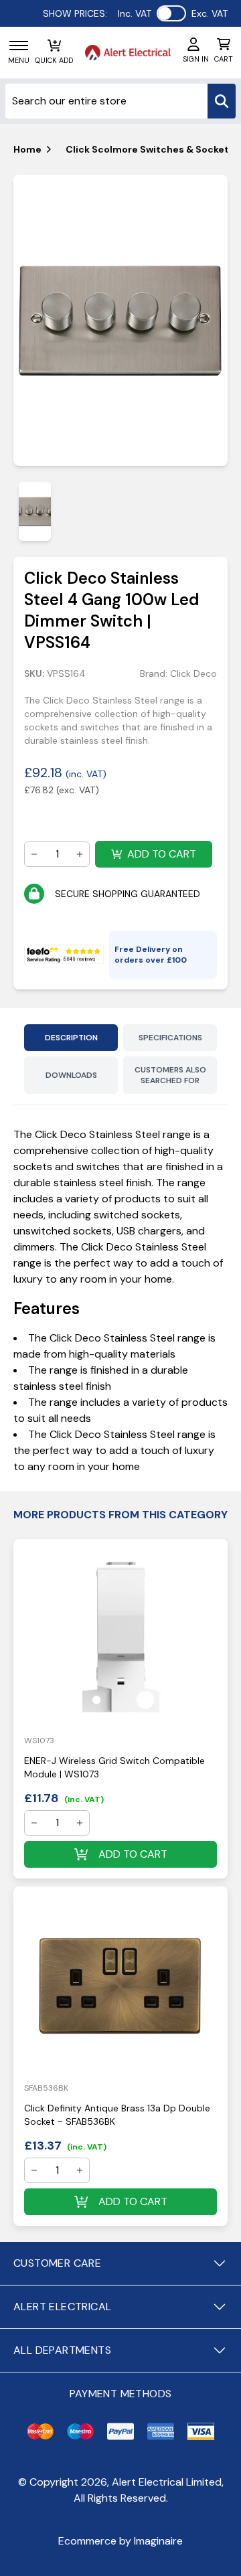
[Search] (222, 101)
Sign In (196, 59)
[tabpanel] (120, 321)
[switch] (171, 13)
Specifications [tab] (170, 1038)
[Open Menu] (19, 46)
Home (27, 149)
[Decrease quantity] (34, 854)
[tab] (35, 511)
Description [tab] (71, 1038)
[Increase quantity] (80, 854)
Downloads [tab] (71, 1075)
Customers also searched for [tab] (170, 1075)
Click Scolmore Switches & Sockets (150, 149)
